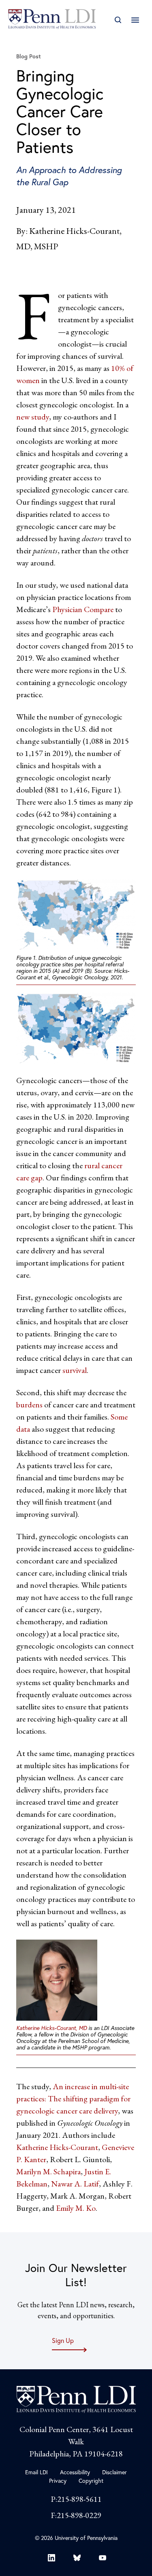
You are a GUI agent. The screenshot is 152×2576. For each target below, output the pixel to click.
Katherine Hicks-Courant (57, 2147)
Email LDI (36, 2472)
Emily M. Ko (76, 2208)
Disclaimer (115, 2472)
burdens (29, 1405)
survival (75, 1370)
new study (33, 417)
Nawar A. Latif (75, 2184)
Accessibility (75, 2472)
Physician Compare (83, 609)
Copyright (91, 2481)
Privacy (58, 2481)
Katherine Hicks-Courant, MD (51, 2028)
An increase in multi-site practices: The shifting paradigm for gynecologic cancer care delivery (73, 2098)
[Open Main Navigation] (135, 20)
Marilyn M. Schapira (48, 2171)
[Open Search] (118, 20)
